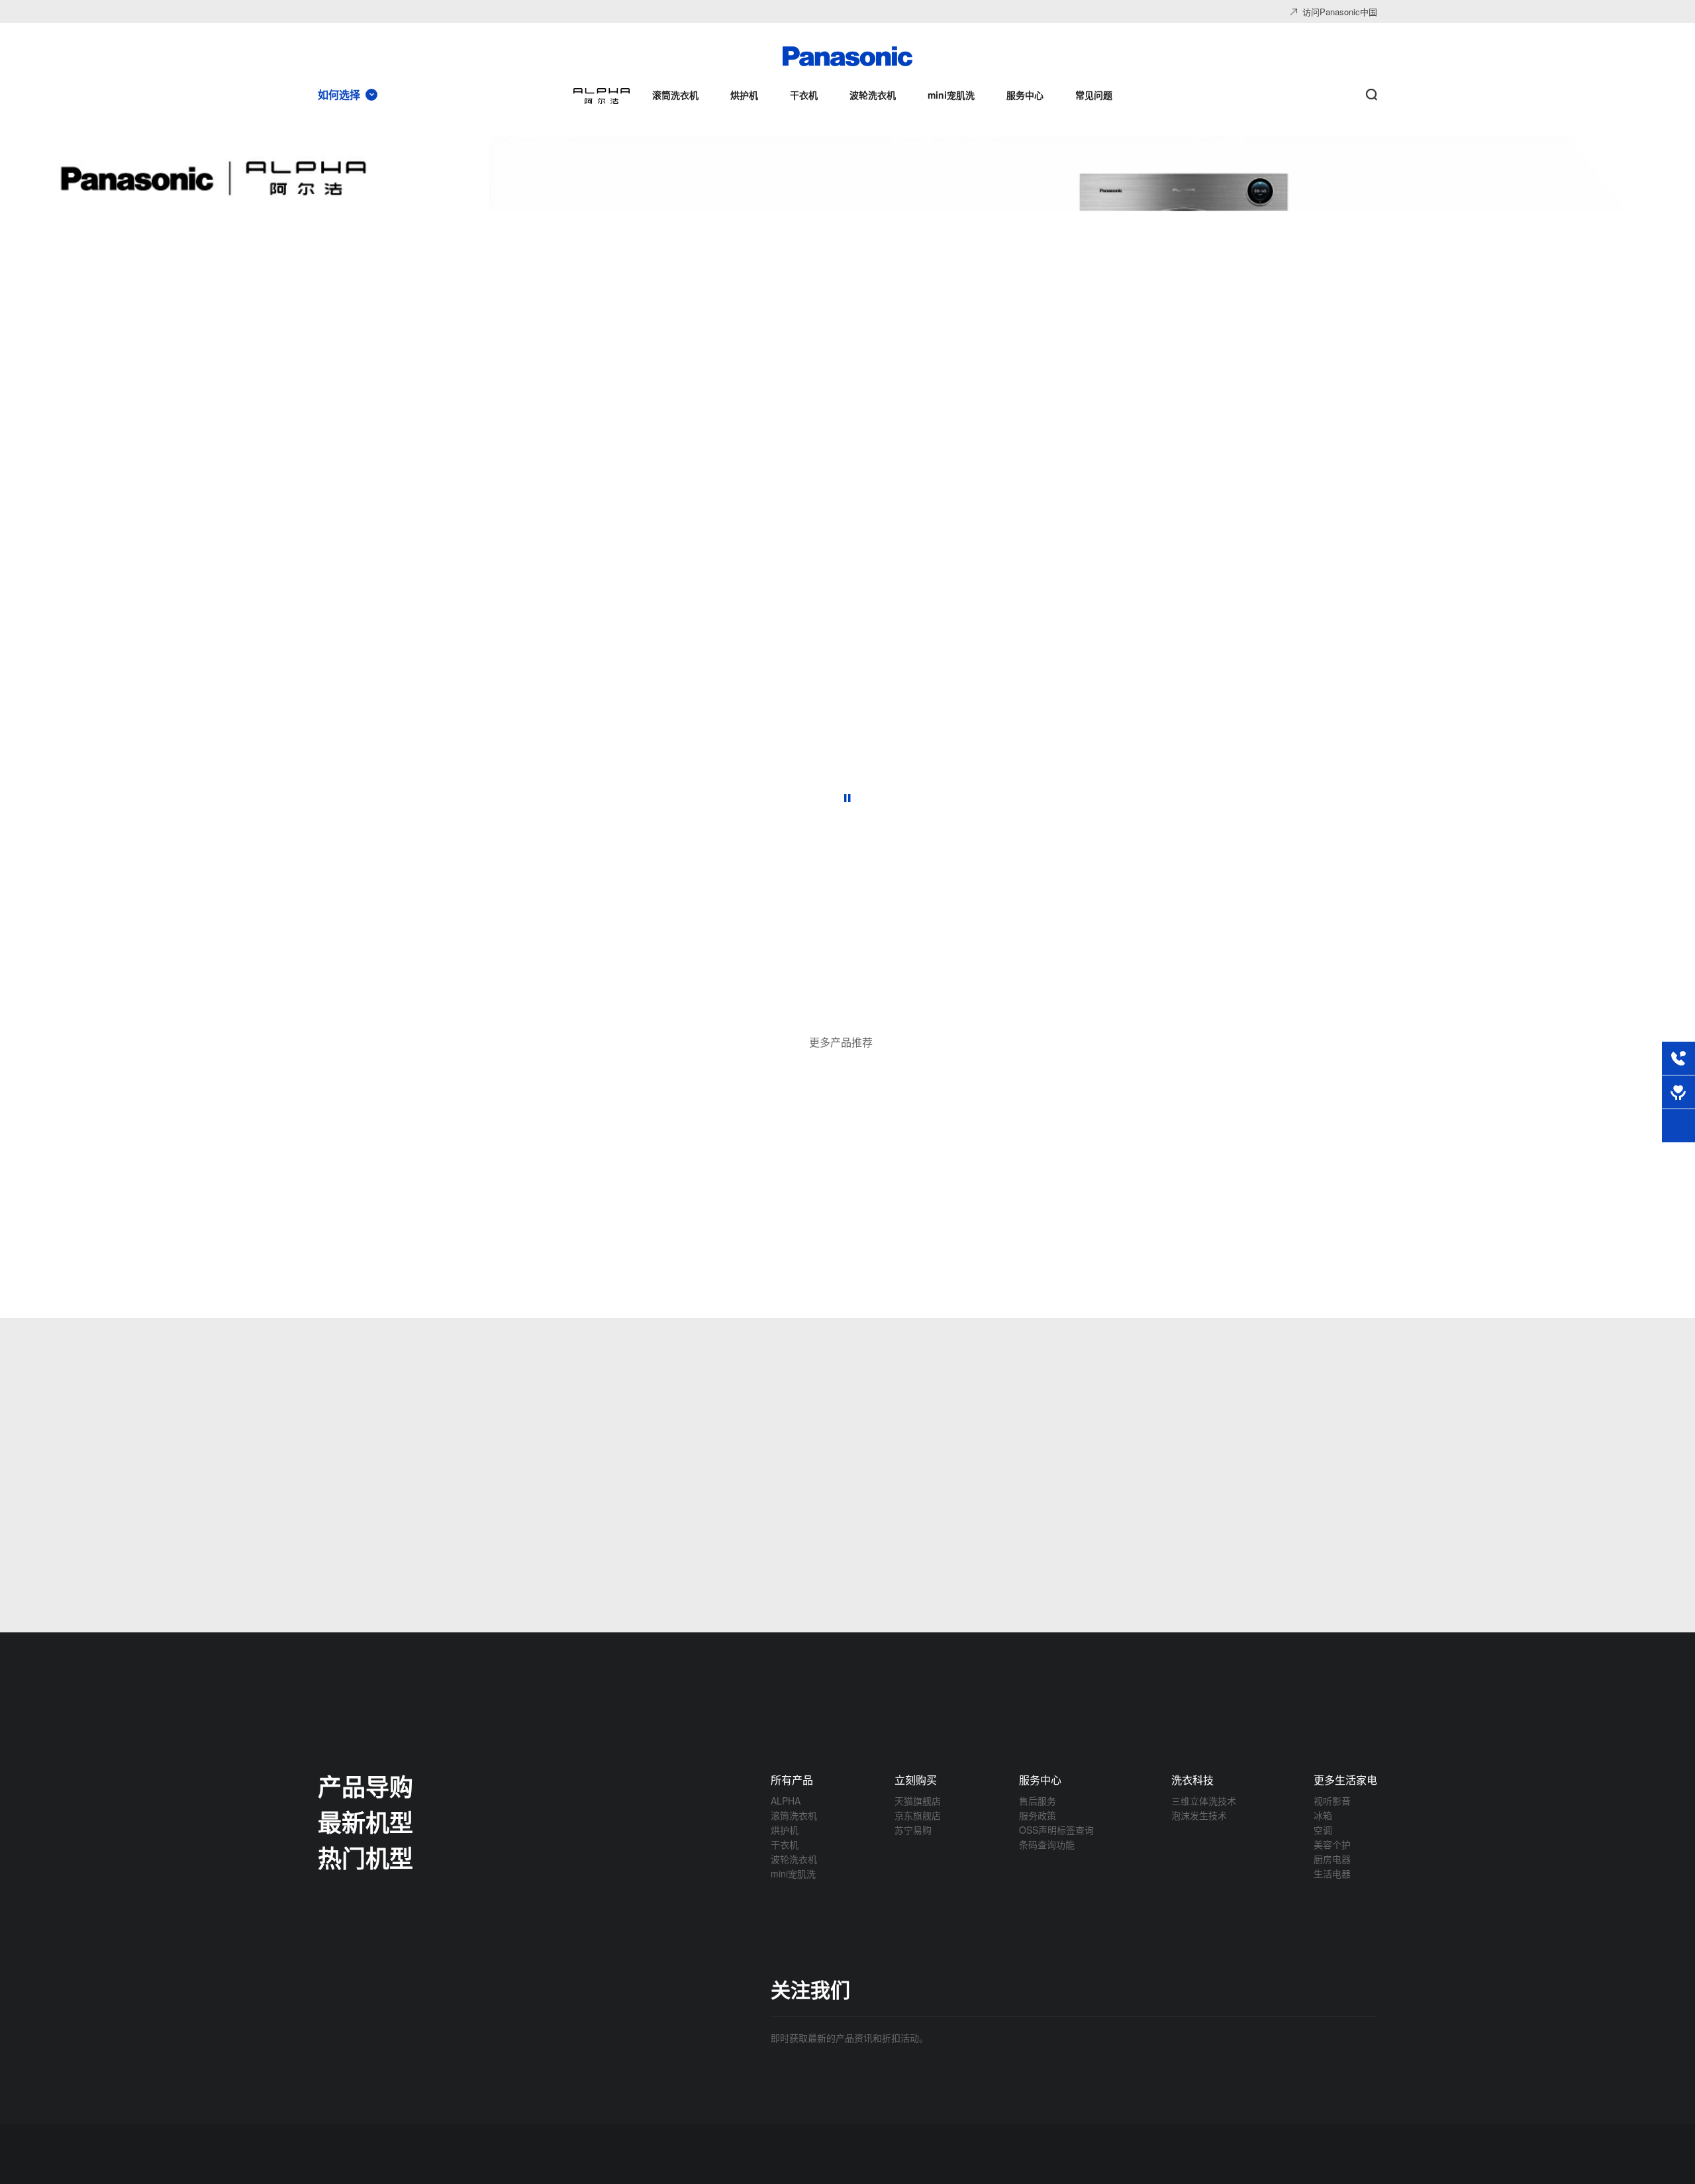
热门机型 (365, 1858)
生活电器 (1332, 1873)
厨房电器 (1332, 1859)
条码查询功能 (1047, 1844)
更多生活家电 (1345, 1780)
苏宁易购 (913, 1830)
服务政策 (1038, 1815)
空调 (1323, 1830)
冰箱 (1323, 1815)
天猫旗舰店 (918, 1801)
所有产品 (792, 1780)
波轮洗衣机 (794, 1859)
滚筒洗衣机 (794, 1815)
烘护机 (785, 1830)
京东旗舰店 (918, 1815)
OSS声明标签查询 (1056, 1830)
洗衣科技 (1192, 1780)
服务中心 (1040, 1780)
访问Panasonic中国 (1340, 12)
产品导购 (365, 1786)
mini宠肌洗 (793, 1873)
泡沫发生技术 (1199, 1815)
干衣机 (785, 1844)
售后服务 (1038, 1801)
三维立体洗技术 (1204, 1801)
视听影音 (1332, 1801)
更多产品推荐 (841, 1042)
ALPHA (786, 1801)
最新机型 (365, 1822)
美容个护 (1332, 1844)
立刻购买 (916, 1780)
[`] (662, 1003)
